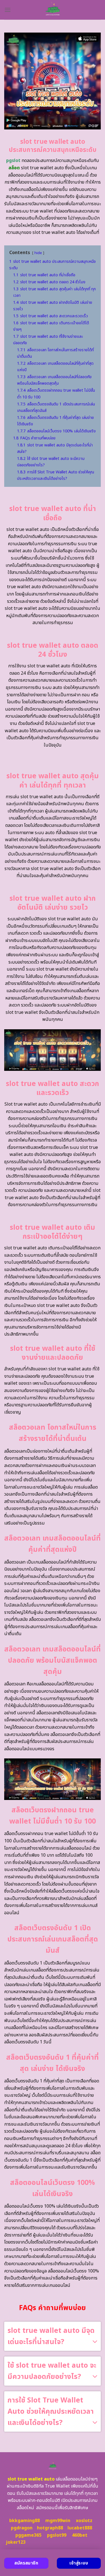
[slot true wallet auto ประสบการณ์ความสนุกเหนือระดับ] (53, 10)
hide (38, 253)
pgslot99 (57, 2535)
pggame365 (28, 2535)
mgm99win (58, 2521)
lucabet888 (80, 2528)
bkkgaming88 (25, 2521)
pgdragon (22, 2528)
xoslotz (84, 2521)
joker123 (16, 2542)
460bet (80, 2535)
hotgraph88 (50, 2528)
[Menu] (8, 10)
